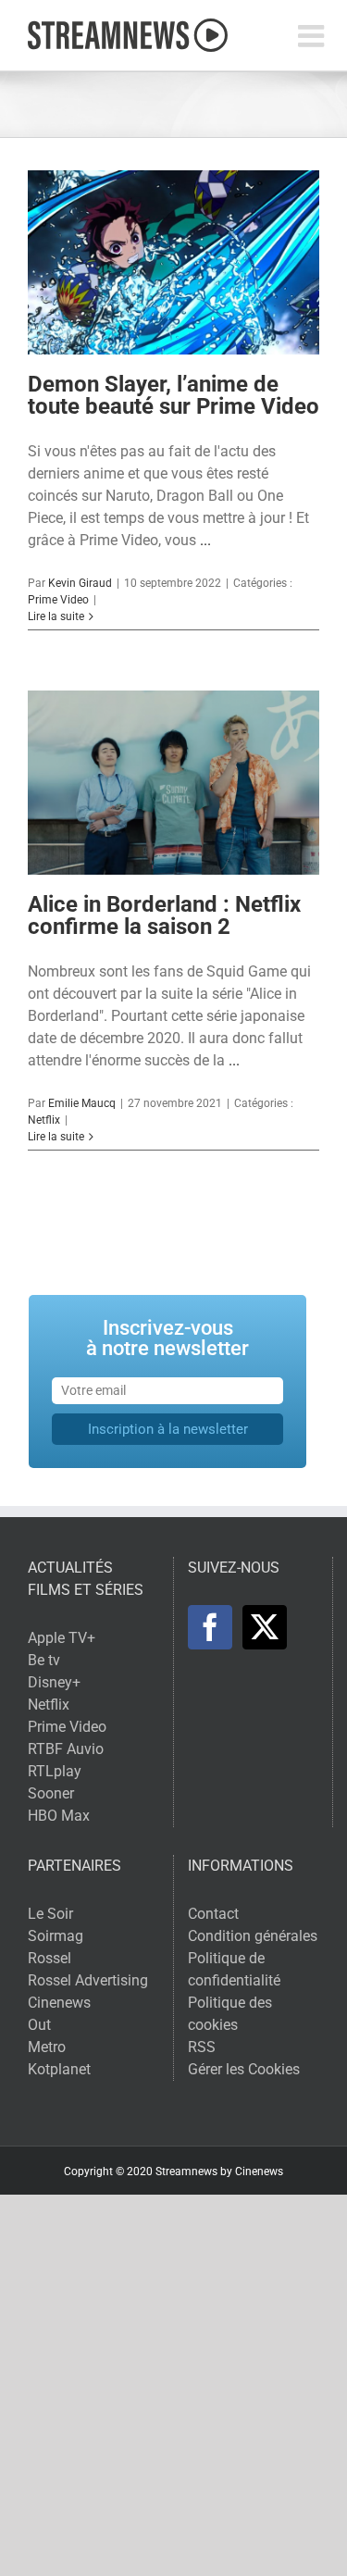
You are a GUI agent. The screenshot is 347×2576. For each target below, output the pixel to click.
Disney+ (54, 1682)
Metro (47, 2047)
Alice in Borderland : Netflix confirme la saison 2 (164, 915)
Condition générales (253, 1936)
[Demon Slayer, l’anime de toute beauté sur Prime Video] (173, 262)
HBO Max (59, 1816)
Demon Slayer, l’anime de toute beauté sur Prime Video (173, 395)
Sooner (51, 1793)
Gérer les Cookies (244, 2069)
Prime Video (58, 600)
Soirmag (56, 1936)
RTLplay (55, 1771)
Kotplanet (59, 2069)
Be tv (44, 1660)
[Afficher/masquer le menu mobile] (313, 36)
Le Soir (50, 1914)
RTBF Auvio (66, 1749)
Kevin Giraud (80, 583)
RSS (202, 2047)
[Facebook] (210, 1627)
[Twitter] (265, 1627)
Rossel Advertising (88, 1980)
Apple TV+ (62, 1638)
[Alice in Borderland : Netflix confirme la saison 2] (173, 782)
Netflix (44, 1120)
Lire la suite (56, 616)
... (205, 540)
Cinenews (59, 2003)
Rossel (50, 1958)
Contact (213, 1914)
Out (39, 2025)
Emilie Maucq (82, 1103)
